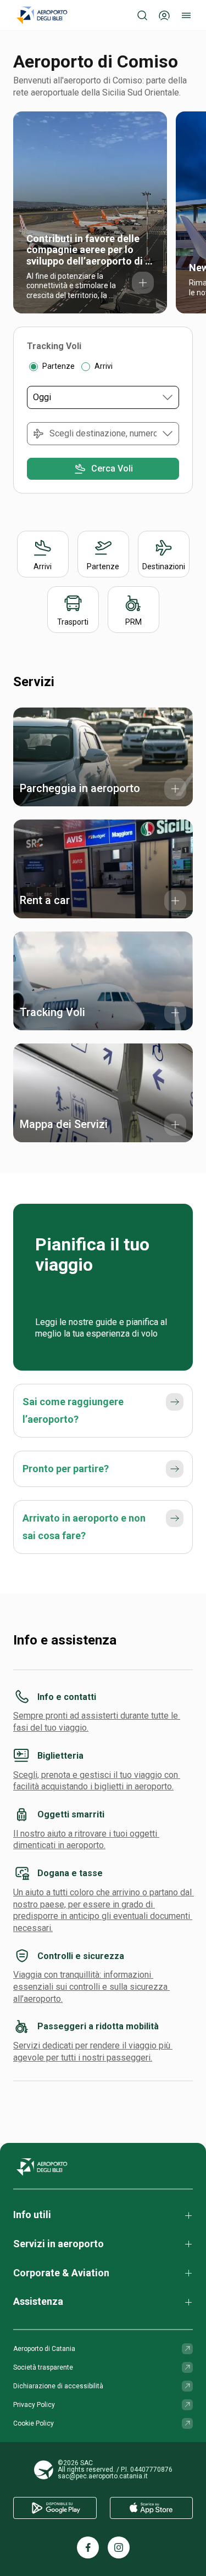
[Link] (187, 2349)
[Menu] (186, 15)
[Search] (142, 15)
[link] (90, 212)
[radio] (34, 367)
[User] (164, 15)
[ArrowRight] (175, 1402)
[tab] (54, 346)
